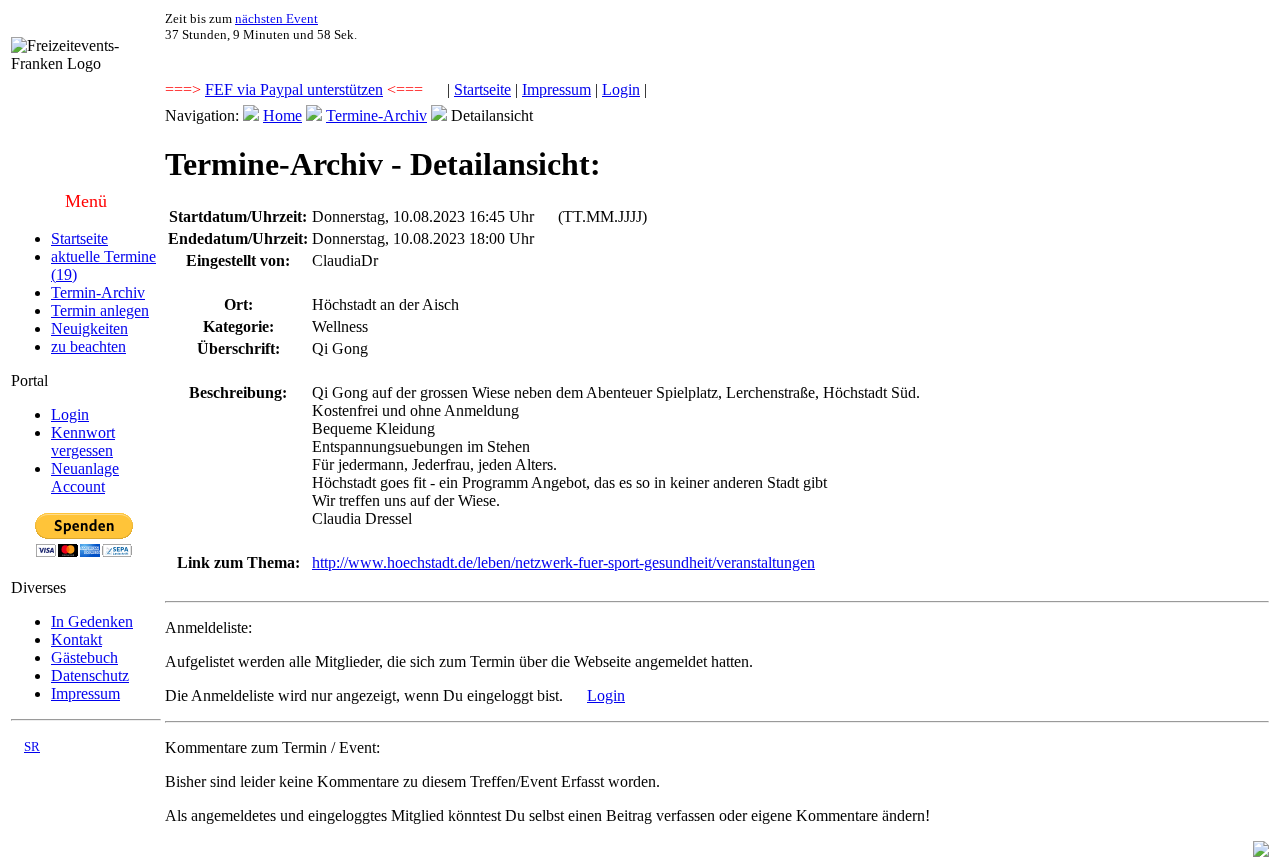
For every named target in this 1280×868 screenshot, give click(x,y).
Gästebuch (84, 657)
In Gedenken (92, 621)
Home (282, 115)
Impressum (556, 89)
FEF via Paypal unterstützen (294, 89)
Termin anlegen (100, 310)
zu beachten (88, 346)
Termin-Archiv (98, 292)
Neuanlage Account (85, 477)
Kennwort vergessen (83, 441)
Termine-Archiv (376, 115)
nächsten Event (276, 18)
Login (621, 89)
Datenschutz (90, 675)
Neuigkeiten (89, 328)
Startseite (482, 89)
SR (32, 746)
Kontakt (76, 639)
